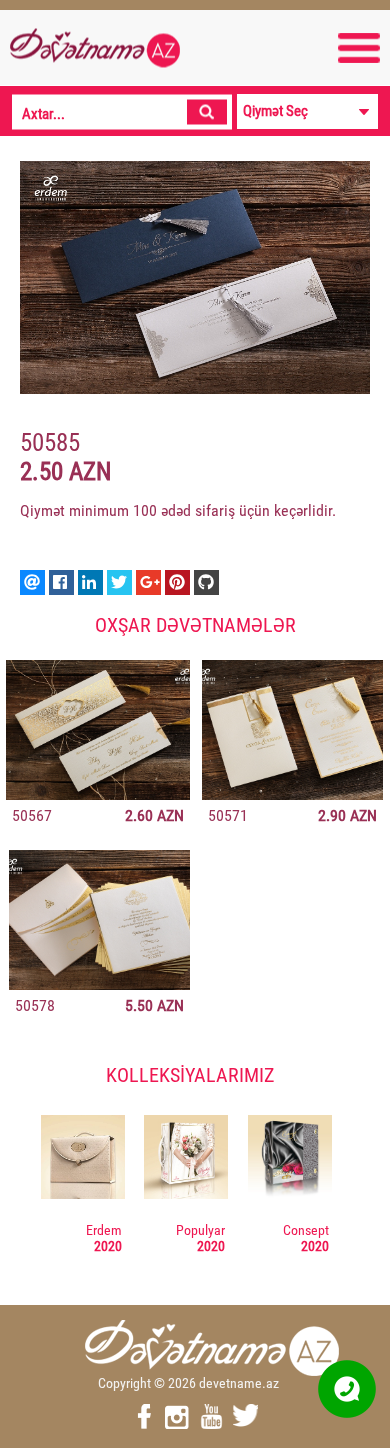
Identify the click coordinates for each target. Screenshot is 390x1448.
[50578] (99, 920)
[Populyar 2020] (186, 1159)
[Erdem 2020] (83, 1159)
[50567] (98, 730)
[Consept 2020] (290, 1159)
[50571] (292, 730)
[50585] (195, 277)
